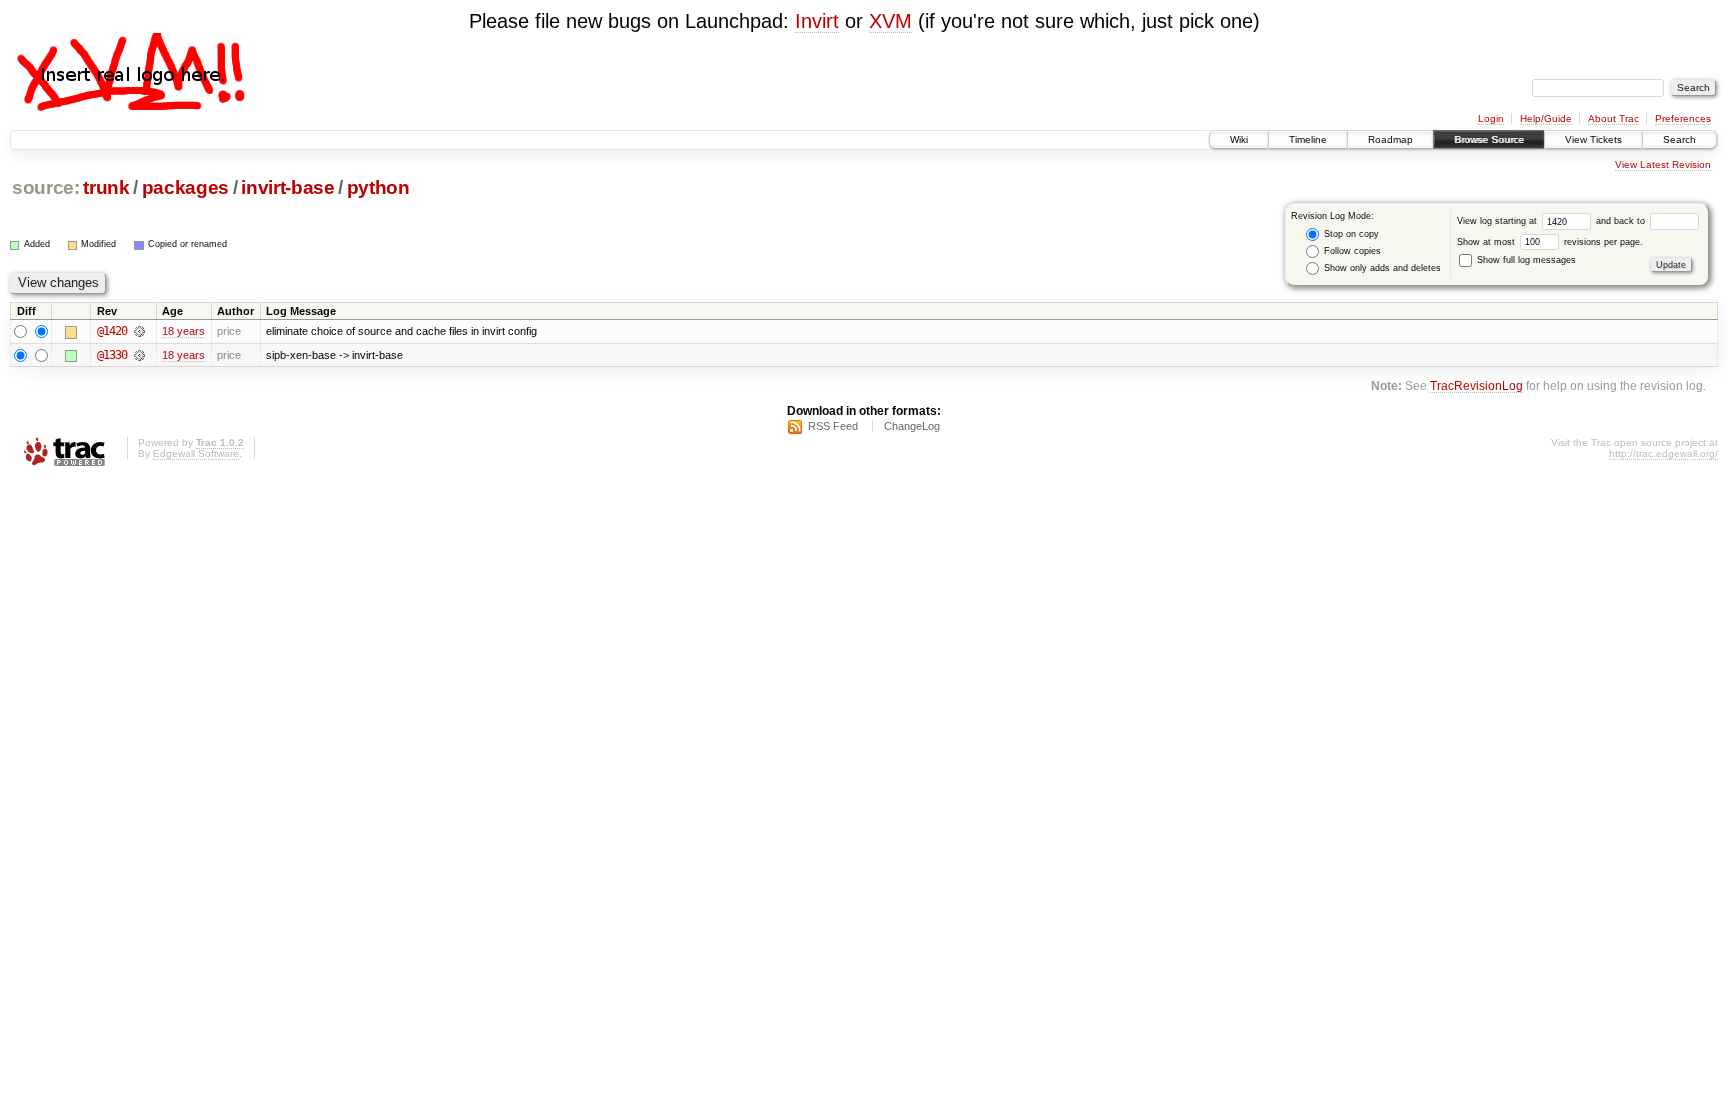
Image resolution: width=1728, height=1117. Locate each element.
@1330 (112, 355)
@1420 (112, 331)
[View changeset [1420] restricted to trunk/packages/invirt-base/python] (139, 331)
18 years (183, 331)
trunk (106, 187)
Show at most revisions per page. (1550, 242)
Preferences (1683, 118)
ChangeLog (912, 426)
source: (46, 187)
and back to (1622, 221)
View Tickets (1593, 139)
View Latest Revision (1663, 164)
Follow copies (1351, 251)
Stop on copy (1350, 234)
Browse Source (1489, 139)
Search (1679, 139)
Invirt (817, 21)
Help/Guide (1546, 118)
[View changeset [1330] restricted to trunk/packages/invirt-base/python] (139, 355)
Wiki (1239, 139)
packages (185, 187)
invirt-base (287, 187)
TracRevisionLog (1476, 385)
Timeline (1308, 139)
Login (1491, 118)
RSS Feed (833, 426)
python (378, 187)
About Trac (1613, 118)
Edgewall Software (196, 453)
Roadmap (1390, 139)
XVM (890, 21)
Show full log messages (1525, 260)
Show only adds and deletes (1381, 268)
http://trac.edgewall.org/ (1663, 453)
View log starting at (1498, 221)
